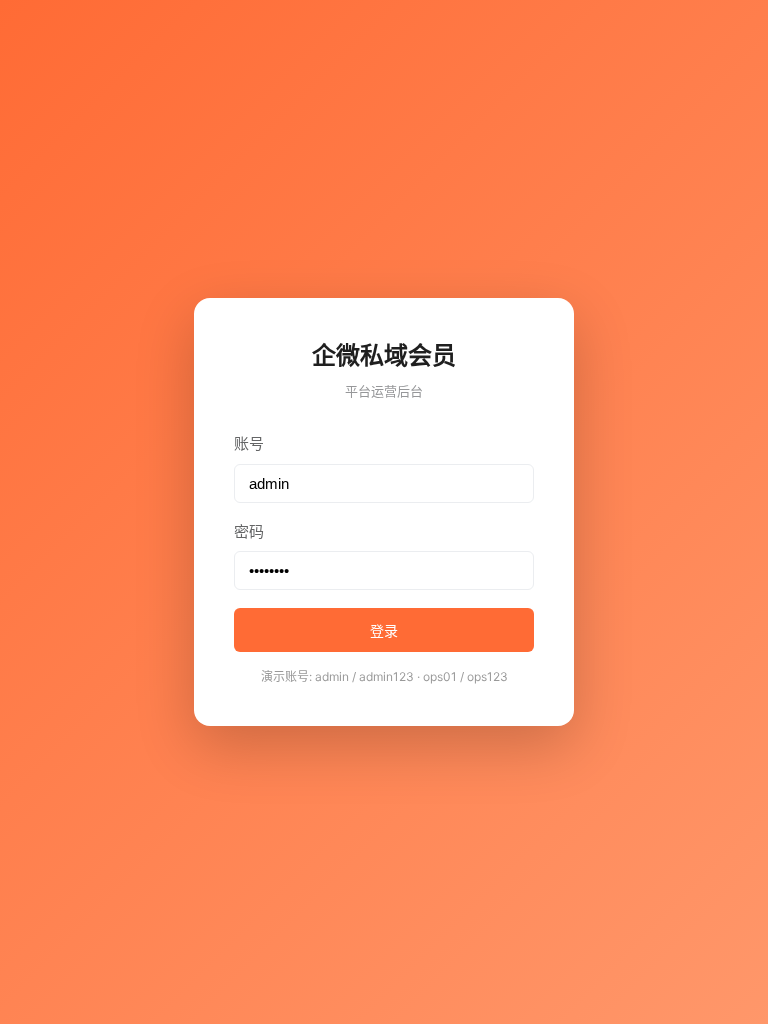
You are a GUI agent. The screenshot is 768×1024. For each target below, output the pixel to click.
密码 (249, 531)
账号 (249, 443)
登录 (384, 631)
